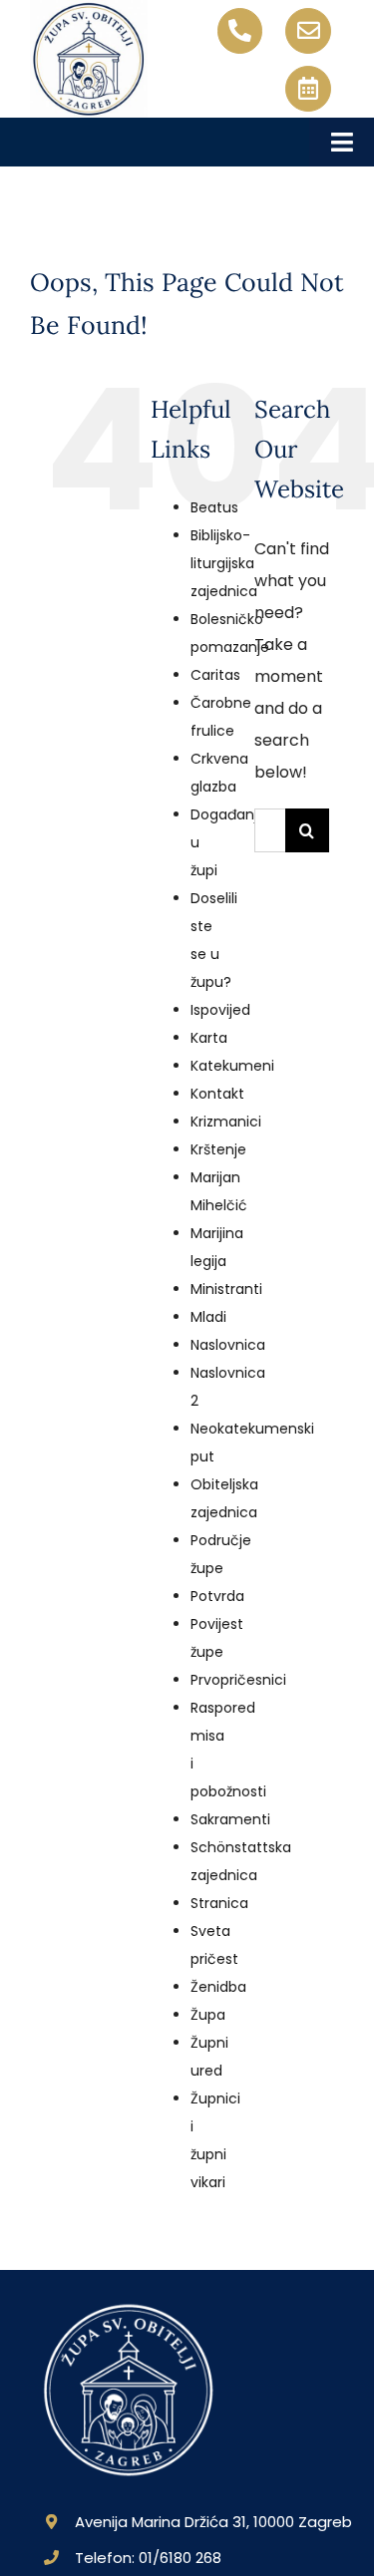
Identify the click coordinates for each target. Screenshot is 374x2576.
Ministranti (226, 1289)
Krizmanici (226, 1122)
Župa (208, 2015)
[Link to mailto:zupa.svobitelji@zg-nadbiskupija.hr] (308, 31)
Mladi (208, 1317)
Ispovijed (220, 1010)
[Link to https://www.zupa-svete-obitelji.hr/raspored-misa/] (308, 89)
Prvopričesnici (238, 1680)
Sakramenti (230, 1819)
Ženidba (218, 1987)
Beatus (214, 507)
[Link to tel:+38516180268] (240, 31)
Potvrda (217, 1596)
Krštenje (218, 1149)
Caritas (215, 675)
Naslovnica (228, 1345)
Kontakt (217, 1094)
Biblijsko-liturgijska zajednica (224, 563)
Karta (209, 1038)
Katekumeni (232, 1066)
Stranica (219, 1903)
